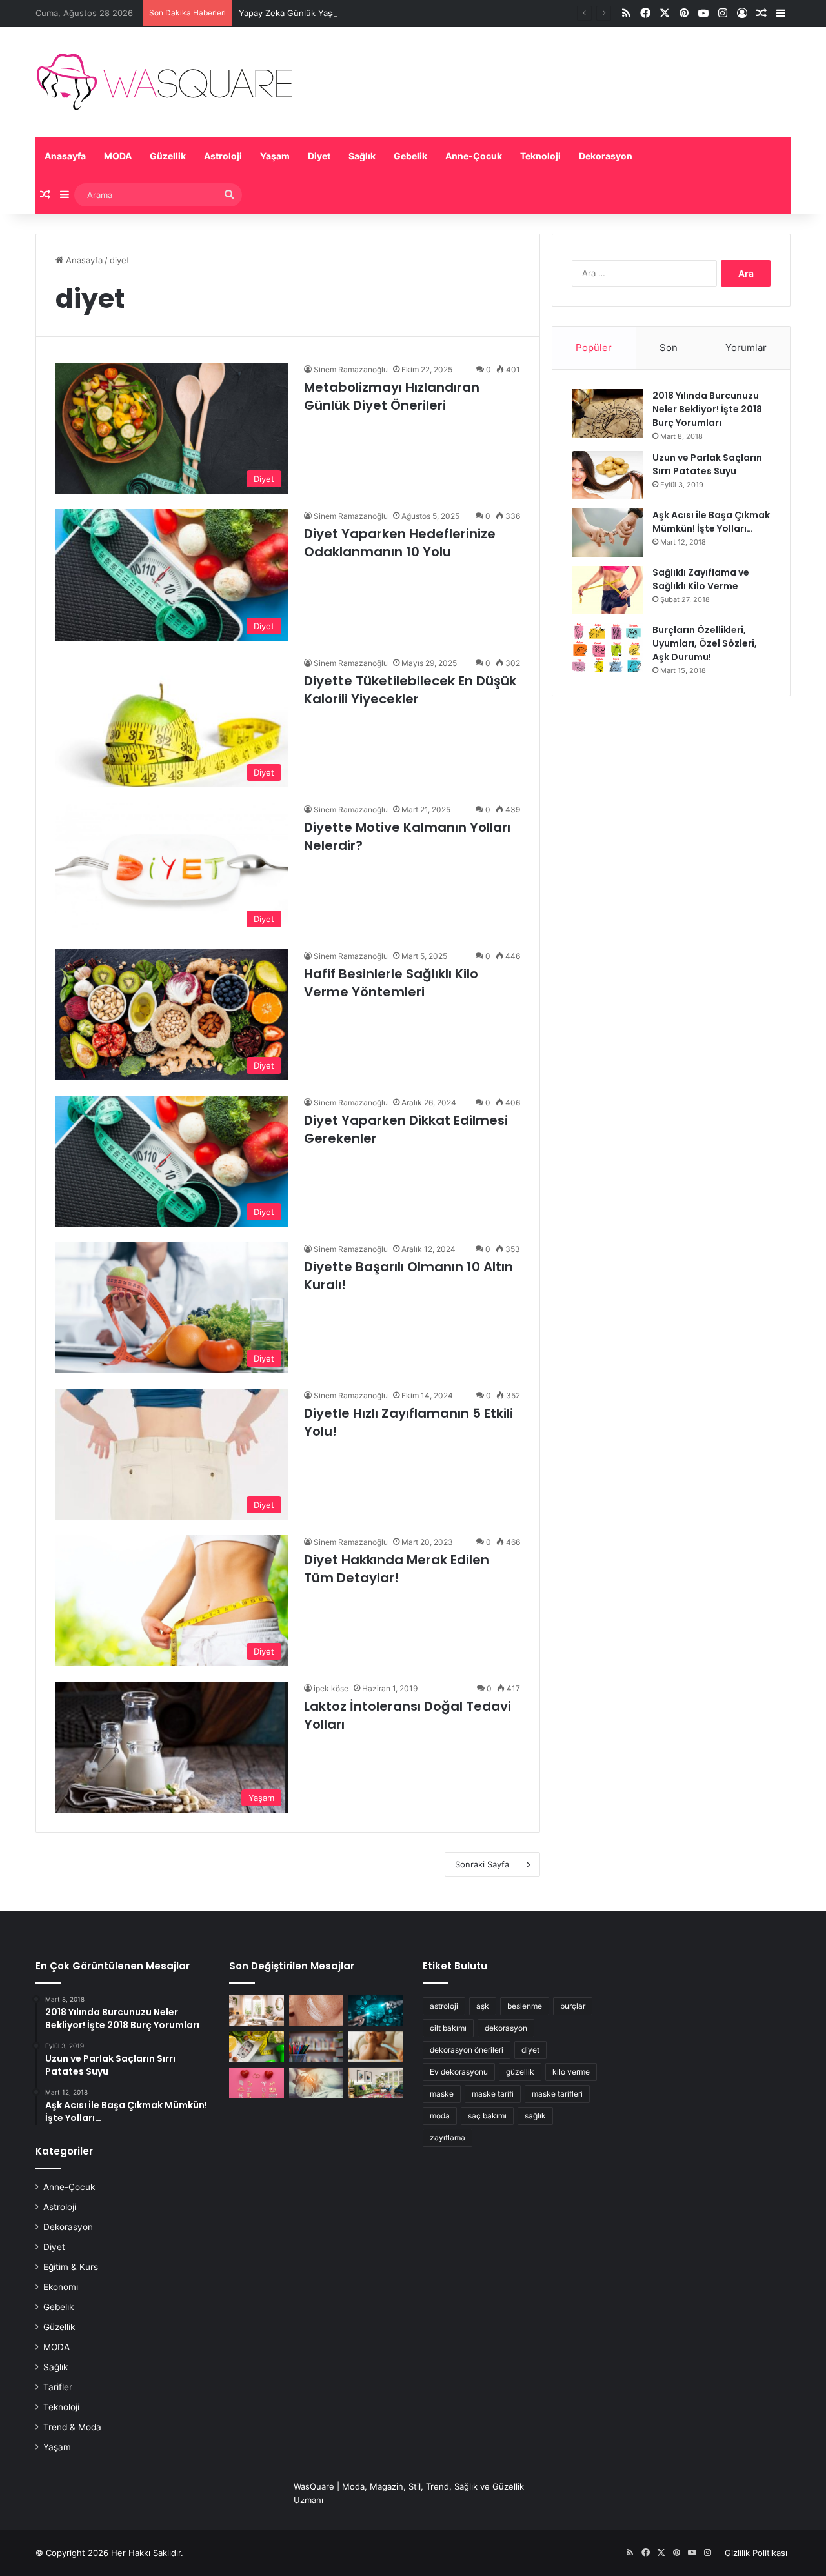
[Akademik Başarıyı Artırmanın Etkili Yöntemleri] (317, 2047)
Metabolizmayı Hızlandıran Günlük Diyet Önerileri (392, 396)
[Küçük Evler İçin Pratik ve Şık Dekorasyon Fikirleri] (257, 2011)
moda (440, 2116)
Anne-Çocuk (474, 156)
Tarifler (58, 2387)
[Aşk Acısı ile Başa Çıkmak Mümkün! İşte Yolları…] (607, 533)
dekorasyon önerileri (467, 2050)
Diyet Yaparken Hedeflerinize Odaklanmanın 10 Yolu (400, 543)
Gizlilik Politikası (756, 2553)
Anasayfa (65, 156)
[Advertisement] (671, 806)
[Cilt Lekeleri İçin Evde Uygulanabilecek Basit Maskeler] (317, 2011)
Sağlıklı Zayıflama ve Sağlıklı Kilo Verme (701, 579)
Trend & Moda (72, 2427)
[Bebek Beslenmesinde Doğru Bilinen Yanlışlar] (376, 2047)
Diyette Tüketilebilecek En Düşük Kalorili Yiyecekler (410, 690)
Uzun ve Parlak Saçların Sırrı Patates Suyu (707, 464)
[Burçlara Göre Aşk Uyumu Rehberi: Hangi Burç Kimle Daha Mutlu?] (257, 2083)
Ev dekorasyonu (459, 2072)
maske (442, 2094)
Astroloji (223, 156)
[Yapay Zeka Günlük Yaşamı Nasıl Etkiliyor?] (376, 2011)
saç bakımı (487, 2116)
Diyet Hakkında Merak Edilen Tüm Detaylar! (397, 1569)
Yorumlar (746, 347)
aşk (483, 2006)
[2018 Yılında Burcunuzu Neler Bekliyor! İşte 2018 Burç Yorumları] (607, 413)
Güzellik (168, 156)
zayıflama (448, 2138)
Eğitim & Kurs (71, 2267)
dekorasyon (506, 2028)
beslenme (525, 2006)
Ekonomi (61, 2287)
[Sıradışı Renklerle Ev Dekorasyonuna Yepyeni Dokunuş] (376, 2083)
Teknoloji (540, 156)
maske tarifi (493, 2094)
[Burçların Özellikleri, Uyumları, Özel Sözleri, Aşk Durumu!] (607, 648)
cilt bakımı (448, 2028)
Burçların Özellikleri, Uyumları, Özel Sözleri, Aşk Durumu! (705, 643)
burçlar (573, 2006)
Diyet (319, 156)
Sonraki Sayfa (482, 1864)
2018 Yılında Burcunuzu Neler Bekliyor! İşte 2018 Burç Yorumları (707, 409)
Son (669, 347)
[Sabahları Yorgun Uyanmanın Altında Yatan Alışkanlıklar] (317, 2083)
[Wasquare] (164, 82)
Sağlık (362, 156)
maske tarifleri (557, 2094)
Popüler (594, 347)
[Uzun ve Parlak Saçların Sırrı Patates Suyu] (607, 475)
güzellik (520, 2072)
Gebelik (410, 156)
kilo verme (571, 2072)
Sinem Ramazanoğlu (351, 369)
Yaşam (275, 156)
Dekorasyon (606, 156)
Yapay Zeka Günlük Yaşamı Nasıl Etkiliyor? (323, 13)
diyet (530, 2050)
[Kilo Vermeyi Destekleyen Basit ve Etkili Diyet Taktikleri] (257, 2047)
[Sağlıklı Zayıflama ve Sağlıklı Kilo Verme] (607, 590)
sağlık (535, 2116)
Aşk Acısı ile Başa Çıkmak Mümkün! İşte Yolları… (711, 522)
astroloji (444, 2006)
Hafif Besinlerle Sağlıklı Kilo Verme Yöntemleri (391, 983)
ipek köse (331, 1688)
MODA (118, 156)
